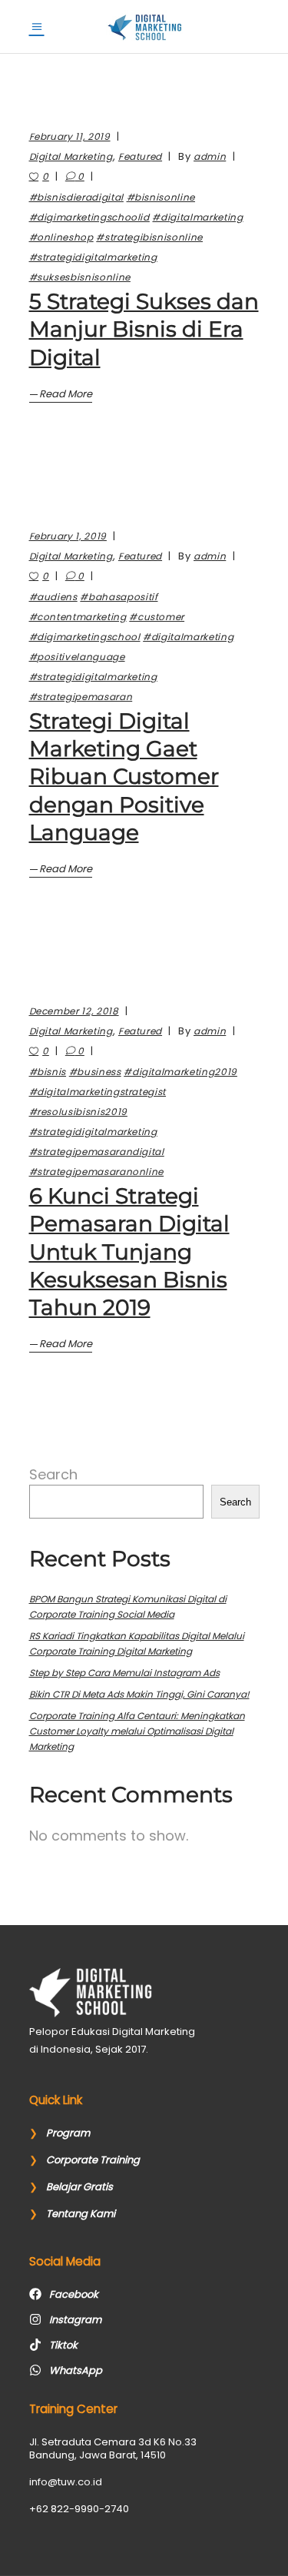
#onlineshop (61, 237)
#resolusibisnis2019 (78, 1112)
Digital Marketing (71, 156)
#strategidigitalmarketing (93, 257)
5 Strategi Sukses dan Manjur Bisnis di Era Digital (144, 329)
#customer (157, 617)
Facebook (74, 2294)
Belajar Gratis (79, 2187)
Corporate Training (93, 2160)
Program (68, 2133)
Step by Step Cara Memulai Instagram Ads (124, 1673)
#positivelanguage (77, 657)
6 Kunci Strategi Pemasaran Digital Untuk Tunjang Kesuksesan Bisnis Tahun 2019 (129, 1252)
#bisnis (48, 1072)
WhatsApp (76, 2370)
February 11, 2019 (70, 136)
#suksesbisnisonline (80, 277)
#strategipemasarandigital (97, 1152)
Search (53, 1474)
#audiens (53, 597)
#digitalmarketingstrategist (98, 1092)
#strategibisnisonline (149, 237)
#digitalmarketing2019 (180, 1072)
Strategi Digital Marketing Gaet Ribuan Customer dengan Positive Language (124, 777)
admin (210, 156)
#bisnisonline (161, 197)
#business (95, 1072)
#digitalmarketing (197, 217)
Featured (140, 156)
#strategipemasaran (81, 697)
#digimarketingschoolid (89, 217)
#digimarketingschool (85, 637)
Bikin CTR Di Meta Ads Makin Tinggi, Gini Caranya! (139, 1694)
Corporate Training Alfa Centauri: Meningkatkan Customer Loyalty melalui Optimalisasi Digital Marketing (137, 1731)
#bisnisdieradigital (76, 197)
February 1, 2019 (68, 536)
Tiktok (63, 2345)
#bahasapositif (119, 597)
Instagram (75, 2320)
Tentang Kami (81, 2214)
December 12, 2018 (74, 1011)
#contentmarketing (78, 617)
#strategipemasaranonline (97, 1172)
